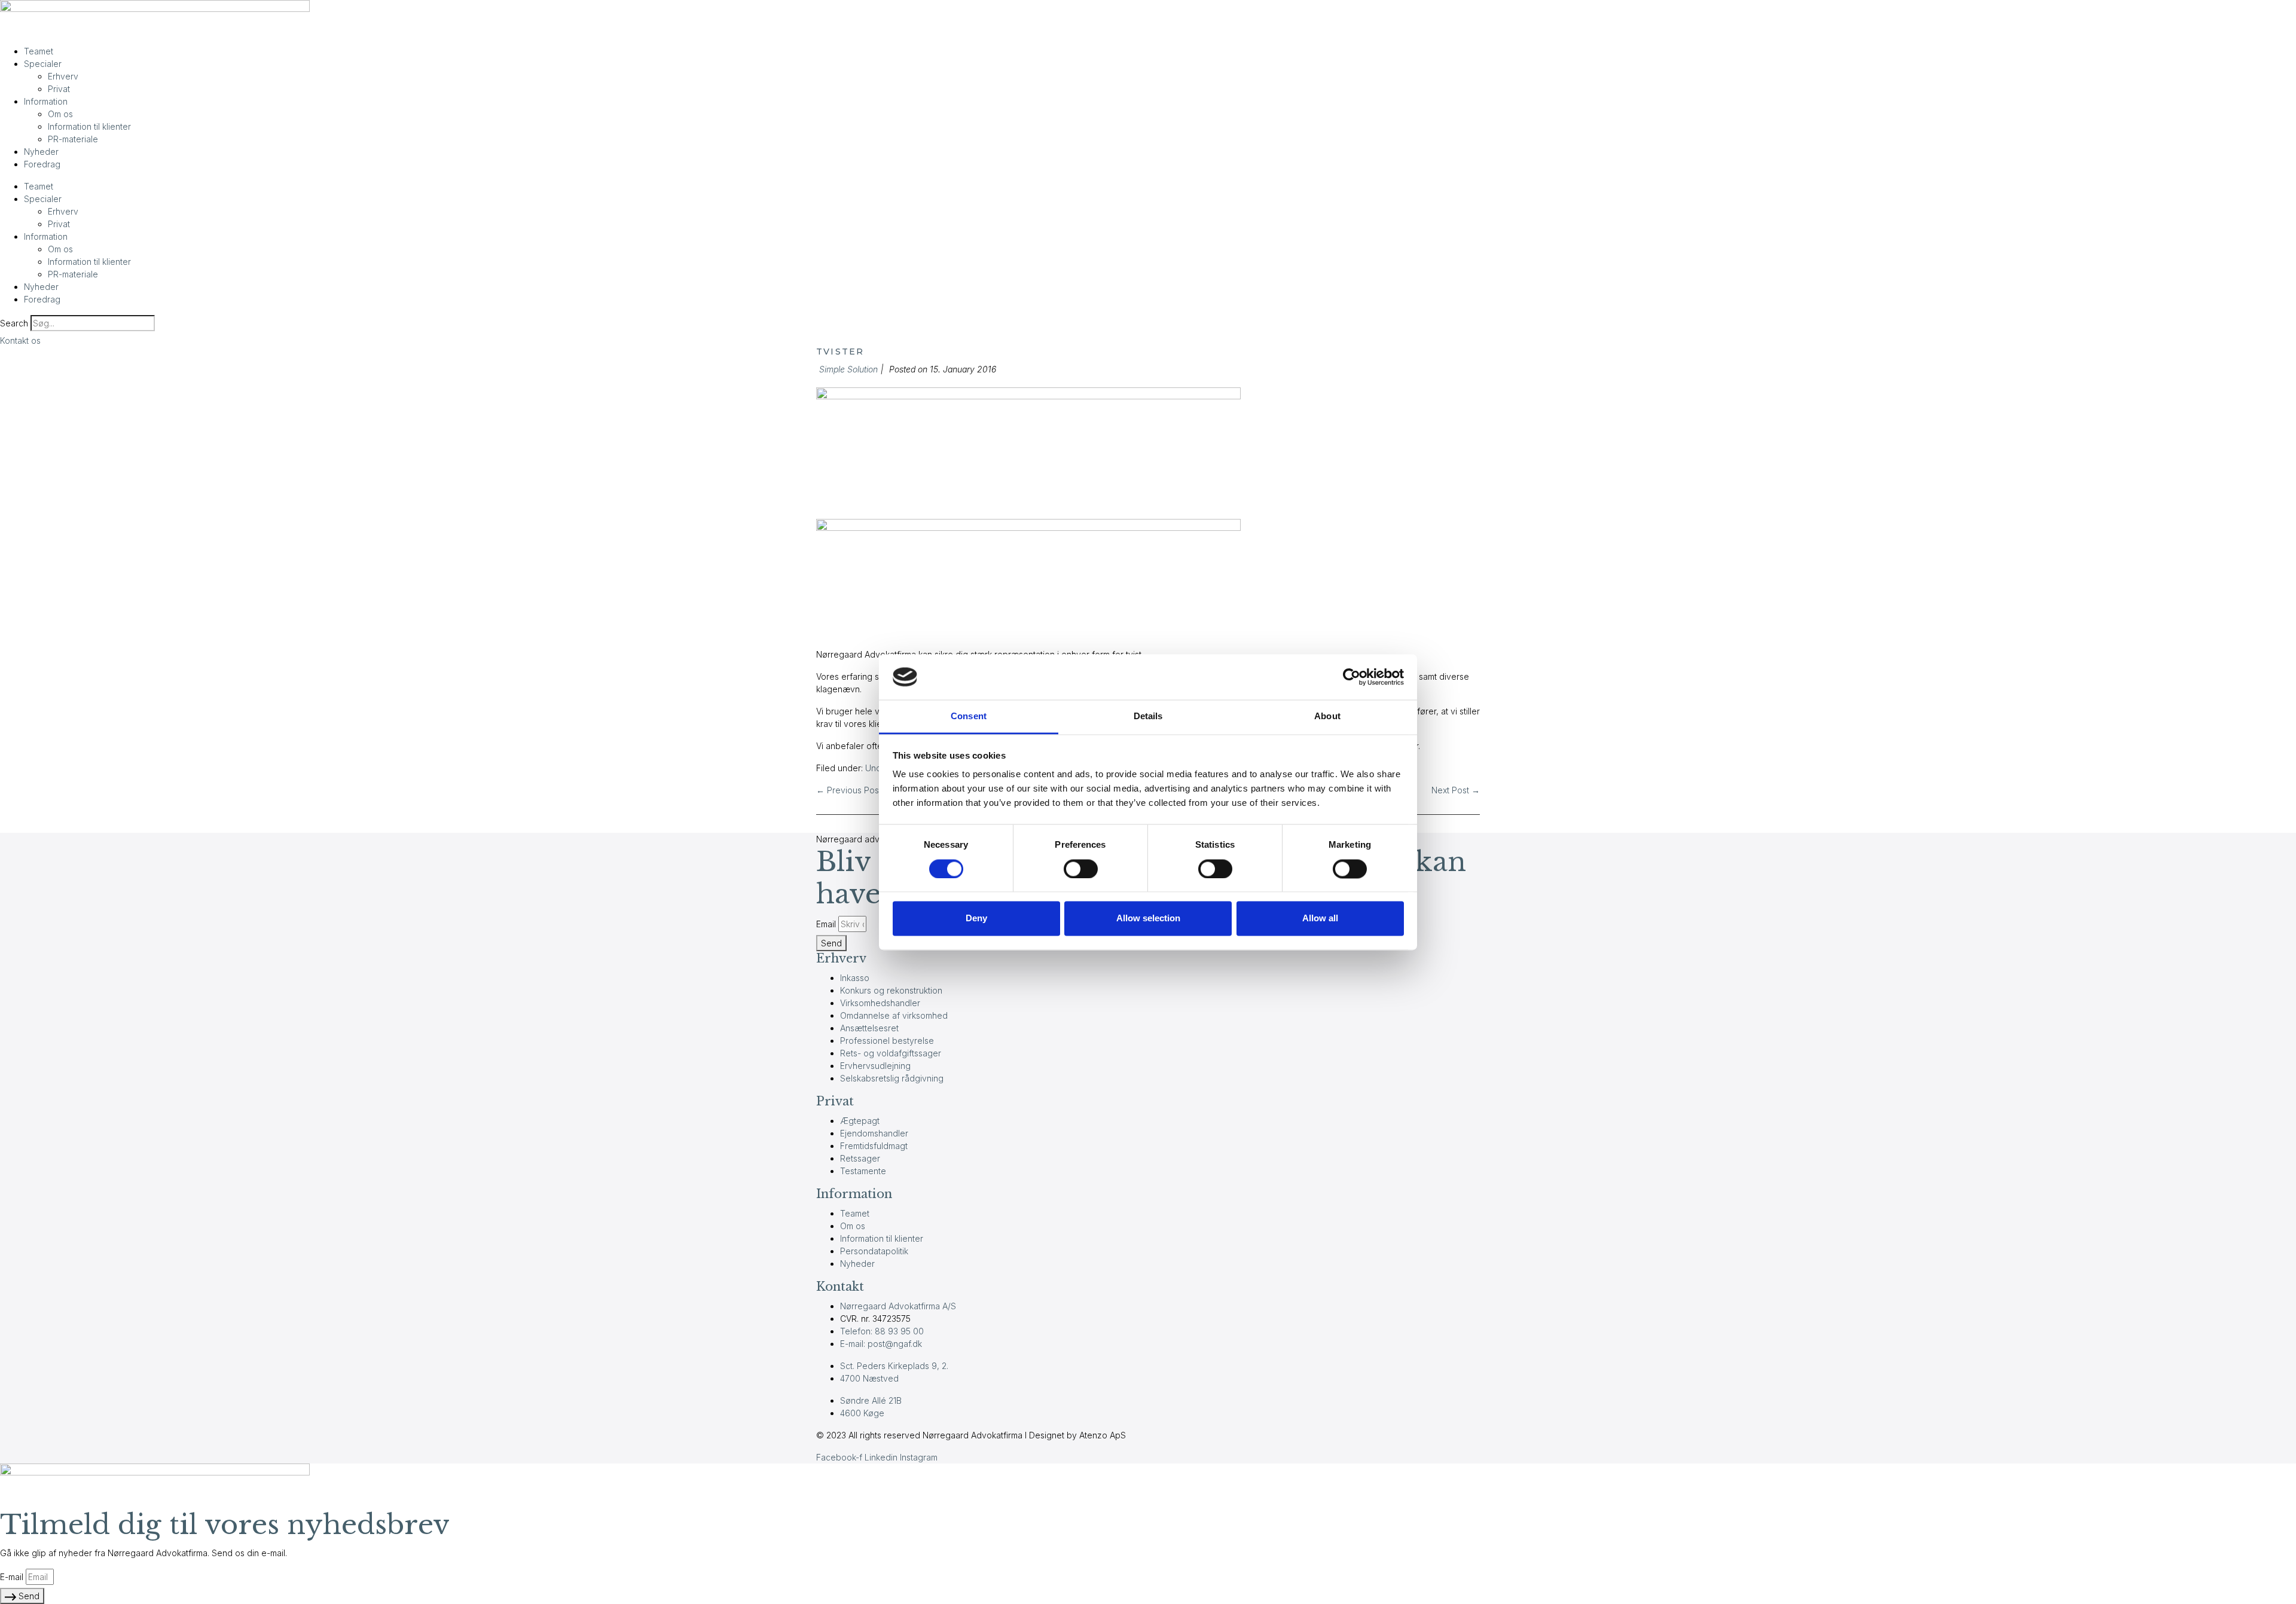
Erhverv (63, 76)
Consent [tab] (969, 717)
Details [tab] (1148, 717)
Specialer (43, 64)
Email (826, 924)
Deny (976, 919)
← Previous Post (849, 790)
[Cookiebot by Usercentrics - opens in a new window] (1352, 677)
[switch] (1081, 869)
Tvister (840, 352)
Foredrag (42, 164)
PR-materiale (73, 139)
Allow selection (1148, 919)
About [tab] (1327, 717)
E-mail (12, 1577)
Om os (60, 114)
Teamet (39, 51)
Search (14, 323)
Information (46, 101)
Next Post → (1456, 790)
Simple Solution (848, 369)
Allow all (1320, 919)
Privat (59, 89)
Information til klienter (89, 126)
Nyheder (41, 152)
